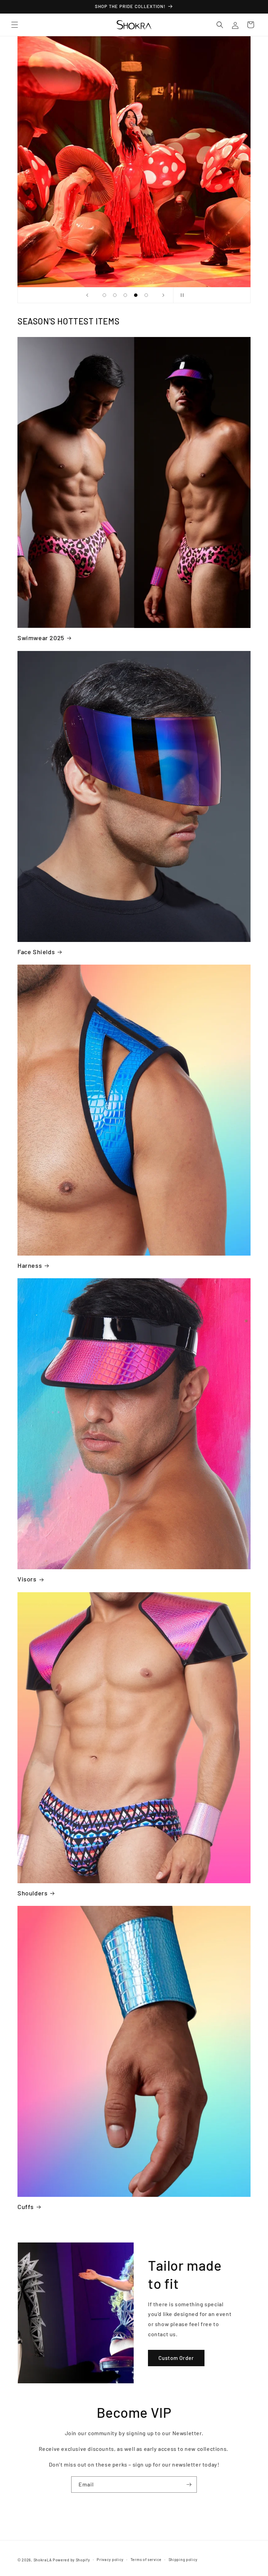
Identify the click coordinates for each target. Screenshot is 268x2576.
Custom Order (176, 2358)
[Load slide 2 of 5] (115, 295)
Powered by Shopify (71, 2560)
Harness (30, 1265)
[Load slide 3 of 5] (125, 295)
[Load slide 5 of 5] (146, 295)
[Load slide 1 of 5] (104, 295)
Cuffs (26, 2207)
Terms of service (146, 2559)
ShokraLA (43, 2560)
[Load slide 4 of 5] (136, 295)
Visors (27, 1579)
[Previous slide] (87, 295)
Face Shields (36, 952)
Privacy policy (110, 2559)
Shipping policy (183, 2559)
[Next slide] (163, 295)
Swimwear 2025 (41, 638)
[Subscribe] (189, 2485)
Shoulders (32, 1893)
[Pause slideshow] (181, 295)
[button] (15, 25)
